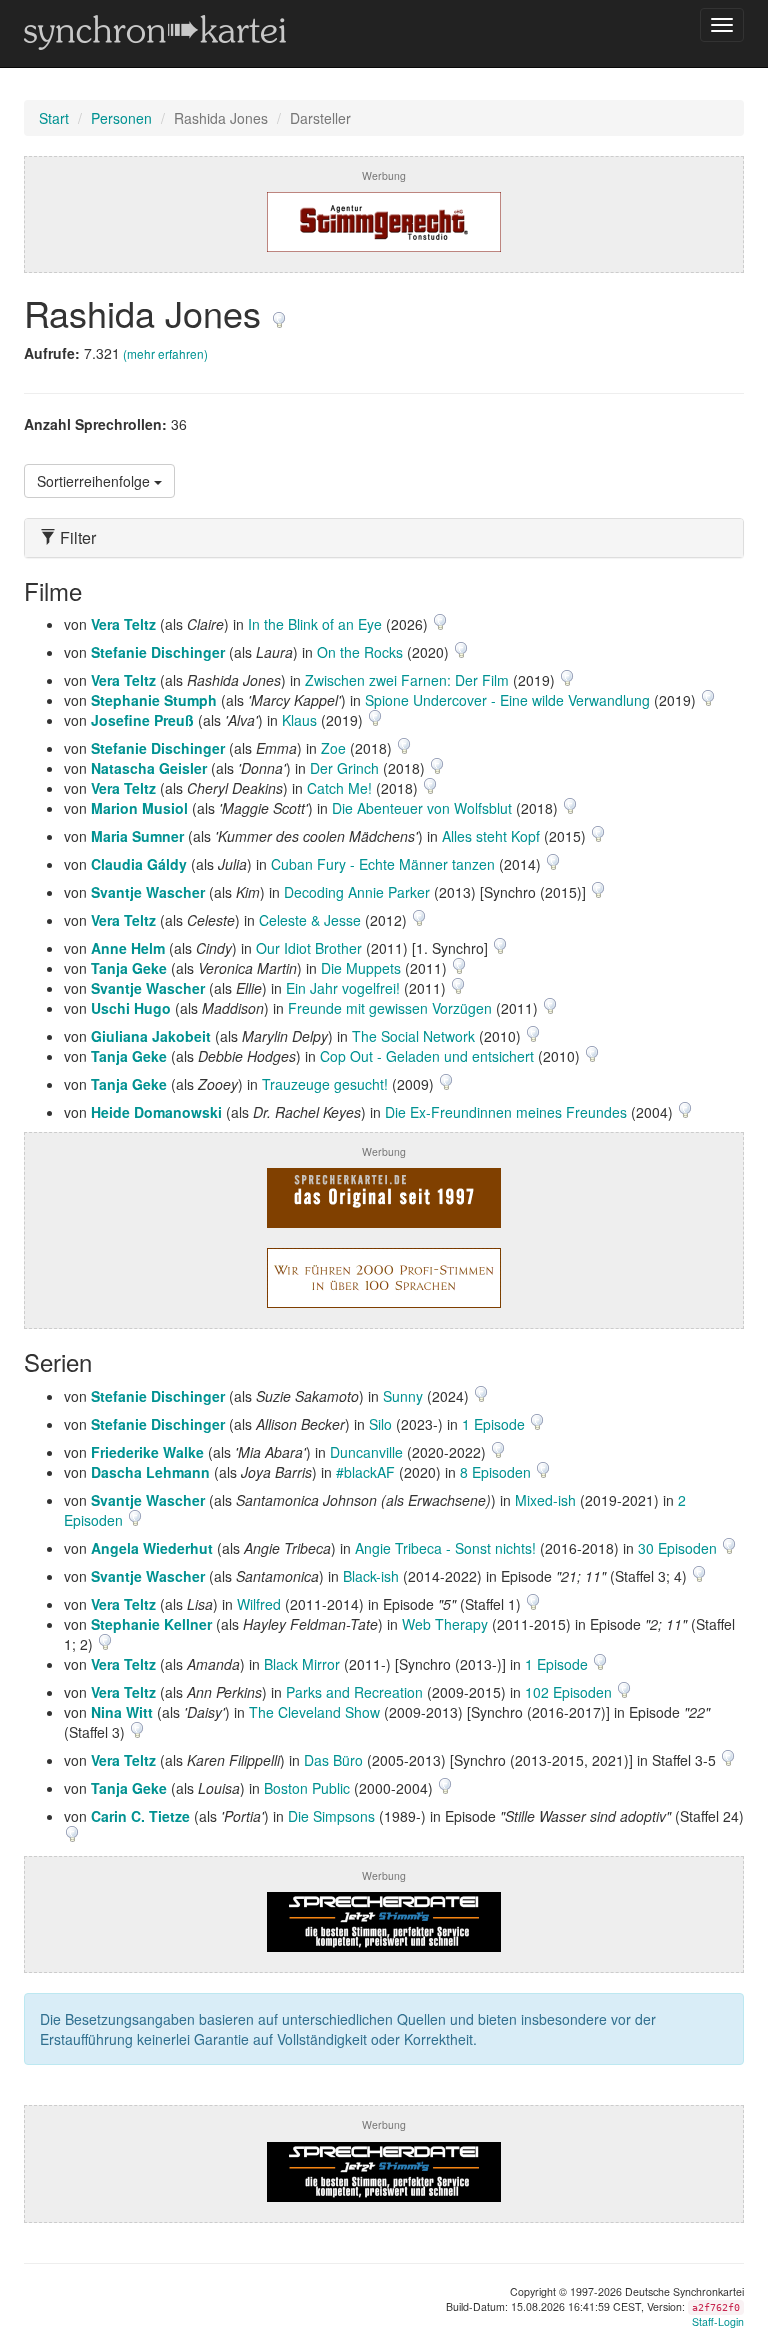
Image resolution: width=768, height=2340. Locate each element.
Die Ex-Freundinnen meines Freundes (506, 1112)
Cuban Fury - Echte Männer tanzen (383, 864)
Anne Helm (128, 948)
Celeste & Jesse (310, 920)
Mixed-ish (545, 1500)
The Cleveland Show (314, 1712)
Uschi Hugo (131, 1008)
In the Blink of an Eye (315, 624)
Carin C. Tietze (140, 1816)
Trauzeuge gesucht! (325, 1084)
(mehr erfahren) (165, 353)
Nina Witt (122, 1712)
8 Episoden (497, 1472)
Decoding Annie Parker (357, 892)
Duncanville (366, 1452)
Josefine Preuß (142, 720)
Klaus (299, 720)
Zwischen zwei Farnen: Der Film (407, 680)
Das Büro (333, 1760)
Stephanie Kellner (151, 1624)
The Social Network (413, 1036)
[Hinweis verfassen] (279, 312)
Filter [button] (76, 538)
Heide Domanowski (156, 1112)
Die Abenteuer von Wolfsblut (422, 808)
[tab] (384, 538)
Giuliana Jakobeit (151, 1036)
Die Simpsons (331, 1816)
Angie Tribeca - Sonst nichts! (445, 1548)
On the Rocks (360, 652)
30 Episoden (679, 1548)
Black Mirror (302, 1664)
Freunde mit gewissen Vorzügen (390, 1008)
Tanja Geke (129, 968)
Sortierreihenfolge (95, 481)
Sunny (403, 1396)
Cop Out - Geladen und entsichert (427, 1056)
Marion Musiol (139, 808)
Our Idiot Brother (309, 948)
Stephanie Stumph (154, 700)
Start (54, 118)
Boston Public (307, 1788)
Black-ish (371, 1576)
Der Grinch (344, 768)
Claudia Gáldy (139, 864)
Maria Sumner (137, 836)
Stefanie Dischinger (158, 652)
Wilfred (259, 1604)
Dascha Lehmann (150, 1472)
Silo (380, 1424)
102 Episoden (570, 1692)
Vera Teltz (123, 624)
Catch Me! (339, 788)
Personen (121, 118)
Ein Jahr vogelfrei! (343, 988)
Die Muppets (361, 968)
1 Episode (495, 1424)
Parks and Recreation (354, 1692)
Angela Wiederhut (152, 1548)
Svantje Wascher (148, 892)
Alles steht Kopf (491, 836)
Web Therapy (445, 1624)
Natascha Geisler (149, 768)
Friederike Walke (147, 1452)
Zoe (333, 748)
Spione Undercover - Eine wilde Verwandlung (507, 700)
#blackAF (365, 1472)
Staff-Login (718, 2321)
